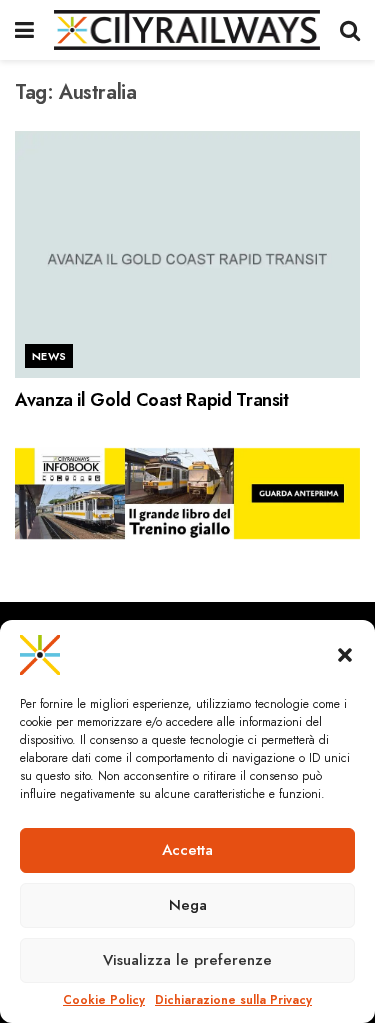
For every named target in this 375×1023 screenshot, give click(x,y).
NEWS (49, 356)
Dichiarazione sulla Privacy (233, 1000)
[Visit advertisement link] (187, 494)
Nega (188, 905)
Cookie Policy (104, 1000)
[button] (345, 655)
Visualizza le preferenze (187, 960)
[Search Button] (350, 30)
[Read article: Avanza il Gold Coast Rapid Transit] (187, 254)
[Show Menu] (24, 30)
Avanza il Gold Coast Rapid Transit (152, 400)
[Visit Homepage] (187, 30)
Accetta (187, 850)
